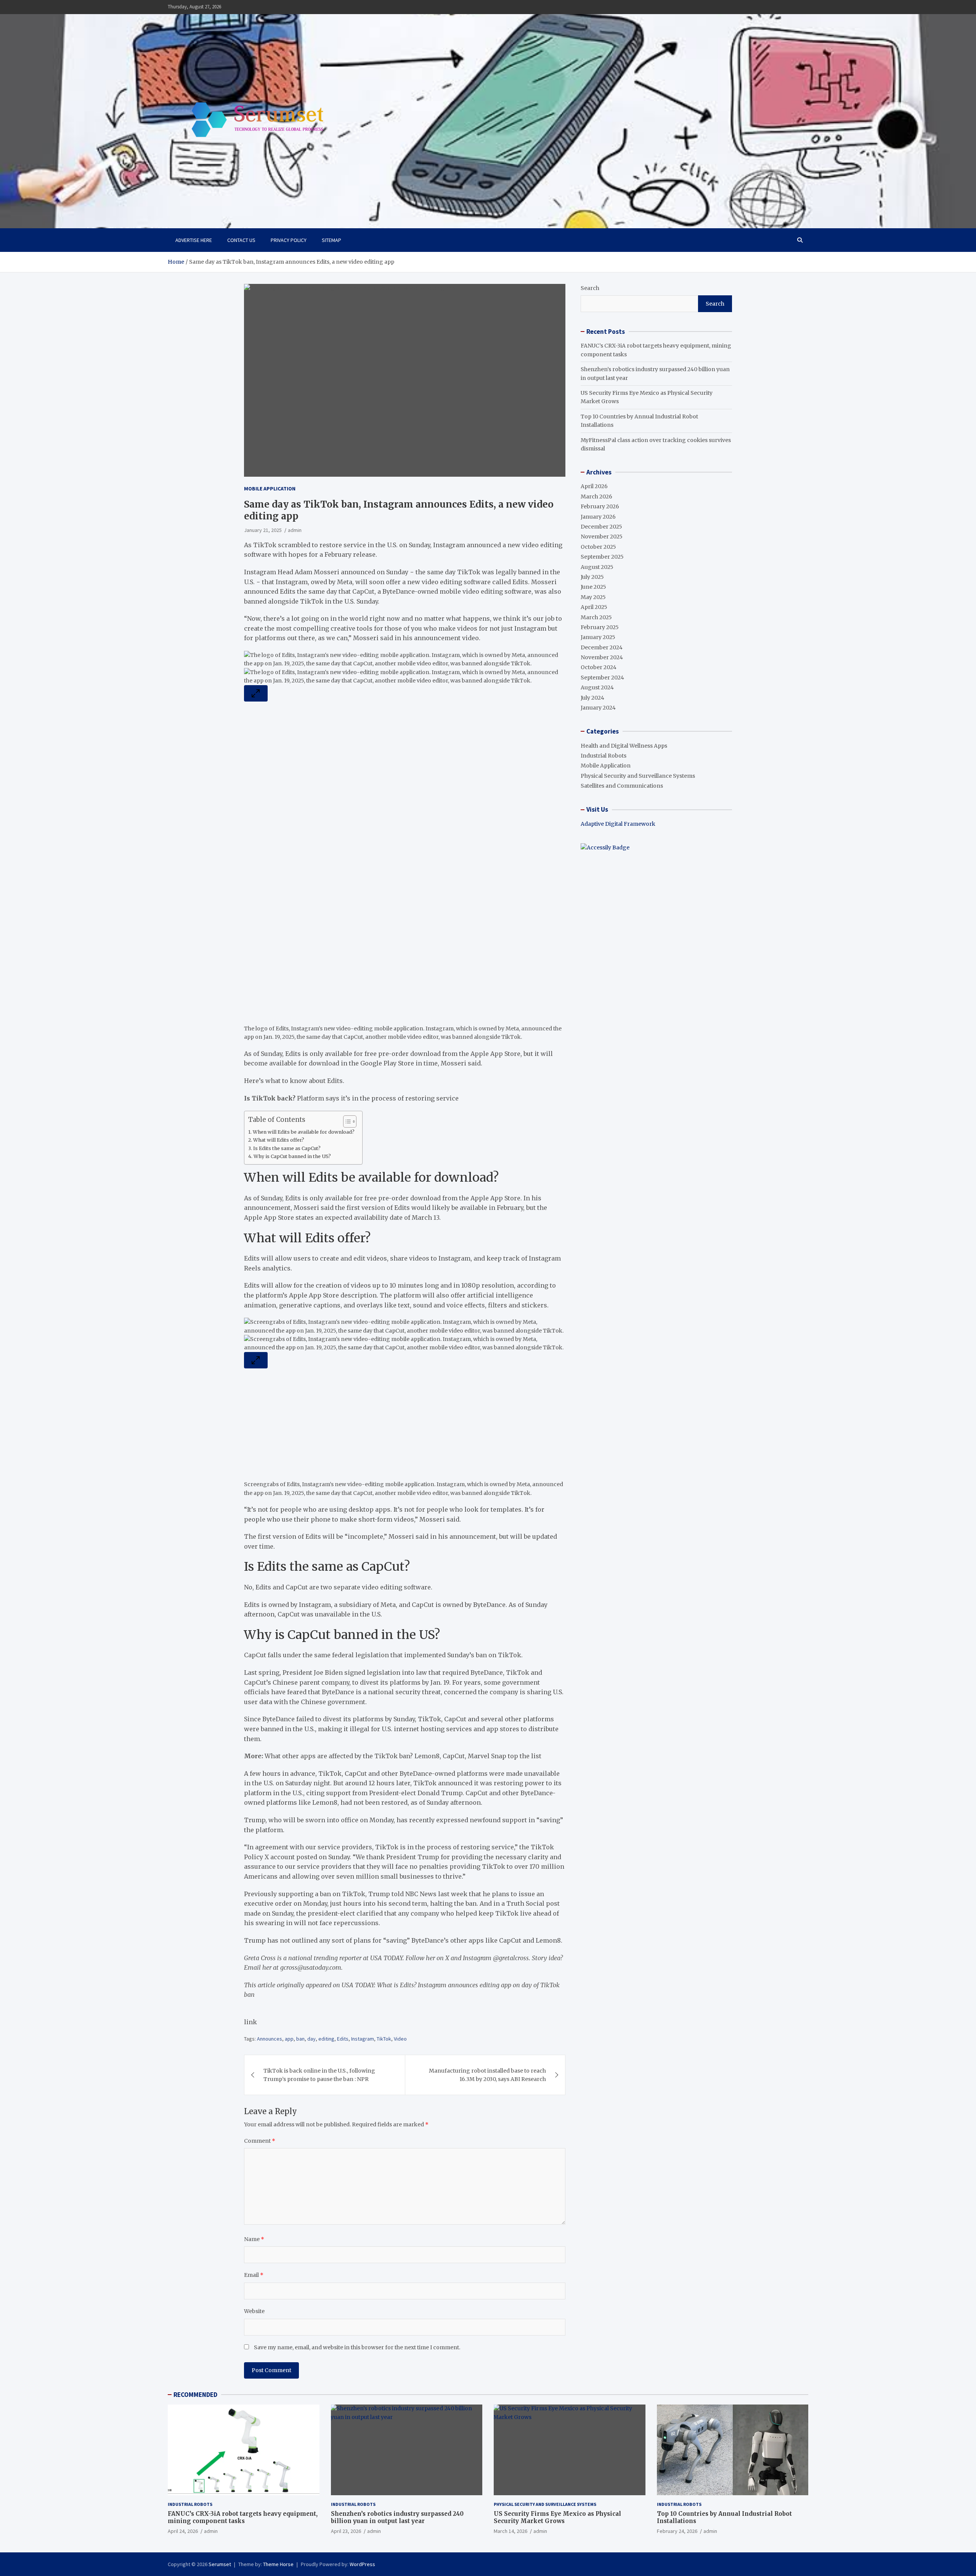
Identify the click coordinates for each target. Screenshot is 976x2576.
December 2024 (602, 647)
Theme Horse (278, 2564)
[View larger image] (256, 693)
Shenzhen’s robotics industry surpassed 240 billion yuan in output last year (397, 2518)
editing (326, 2039)
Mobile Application (270, 489)
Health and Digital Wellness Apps (624, 746)
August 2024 (597, 687)
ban (300, 2039)
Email (254, 2275)
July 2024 (592, 698)
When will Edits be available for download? (304, 1132)
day (311, 2039)
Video (400, 2039)
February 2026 (600, 506)
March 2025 (596, 617)
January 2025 (598, 637)
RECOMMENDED (195, 2395)
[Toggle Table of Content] (346, 1121)
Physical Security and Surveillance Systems (638, 776)
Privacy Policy (289, 240)
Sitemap (331, 240)
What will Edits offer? (279, 1140)
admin (295, 530)
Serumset (220, 2564)
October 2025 (598, 547)
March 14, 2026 (510, 2531)
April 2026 (594, 486)
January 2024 (598, 708)
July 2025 (592, 577)
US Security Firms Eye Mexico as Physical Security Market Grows (557, 2518)
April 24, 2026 (183, 2531)
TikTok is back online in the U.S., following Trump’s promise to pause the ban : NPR (319, 2075)
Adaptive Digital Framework (618, 824)
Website (254, 2311)
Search (590, 288)
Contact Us (241, 240)
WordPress (362, 2564)
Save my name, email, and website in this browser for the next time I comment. (357, 2347)
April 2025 (594, 607)
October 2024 (599, 667)
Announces (270, 2039)
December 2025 (601, 527)
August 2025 (597, 567)
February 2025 (600, 627)
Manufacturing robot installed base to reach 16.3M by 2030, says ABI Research (487, 2075)
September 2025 (602, 557)
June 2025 (593, 587)
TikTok (384, 2039)
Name (254, 2239)
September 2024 (602, 678)
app (289, 2039)
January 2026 (598, 517)
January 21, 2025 (263, 530)
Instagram (363, 2039)
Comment (260, 2141)
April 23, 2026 (346, 2531)
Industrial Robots (604, 756)
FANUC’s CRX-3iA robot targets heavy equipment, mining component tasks (243, 2518)
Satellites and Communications (622, 786)
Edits (343, 2039)
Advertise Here (194, 240)
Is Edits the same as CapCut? (287, 1148)
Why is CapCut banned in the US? (292, 1156)
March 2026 (596, 497)
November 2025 (602, 537)
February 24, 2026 (677, 2531)
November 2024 (602, 657)
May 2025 (593, 597)
